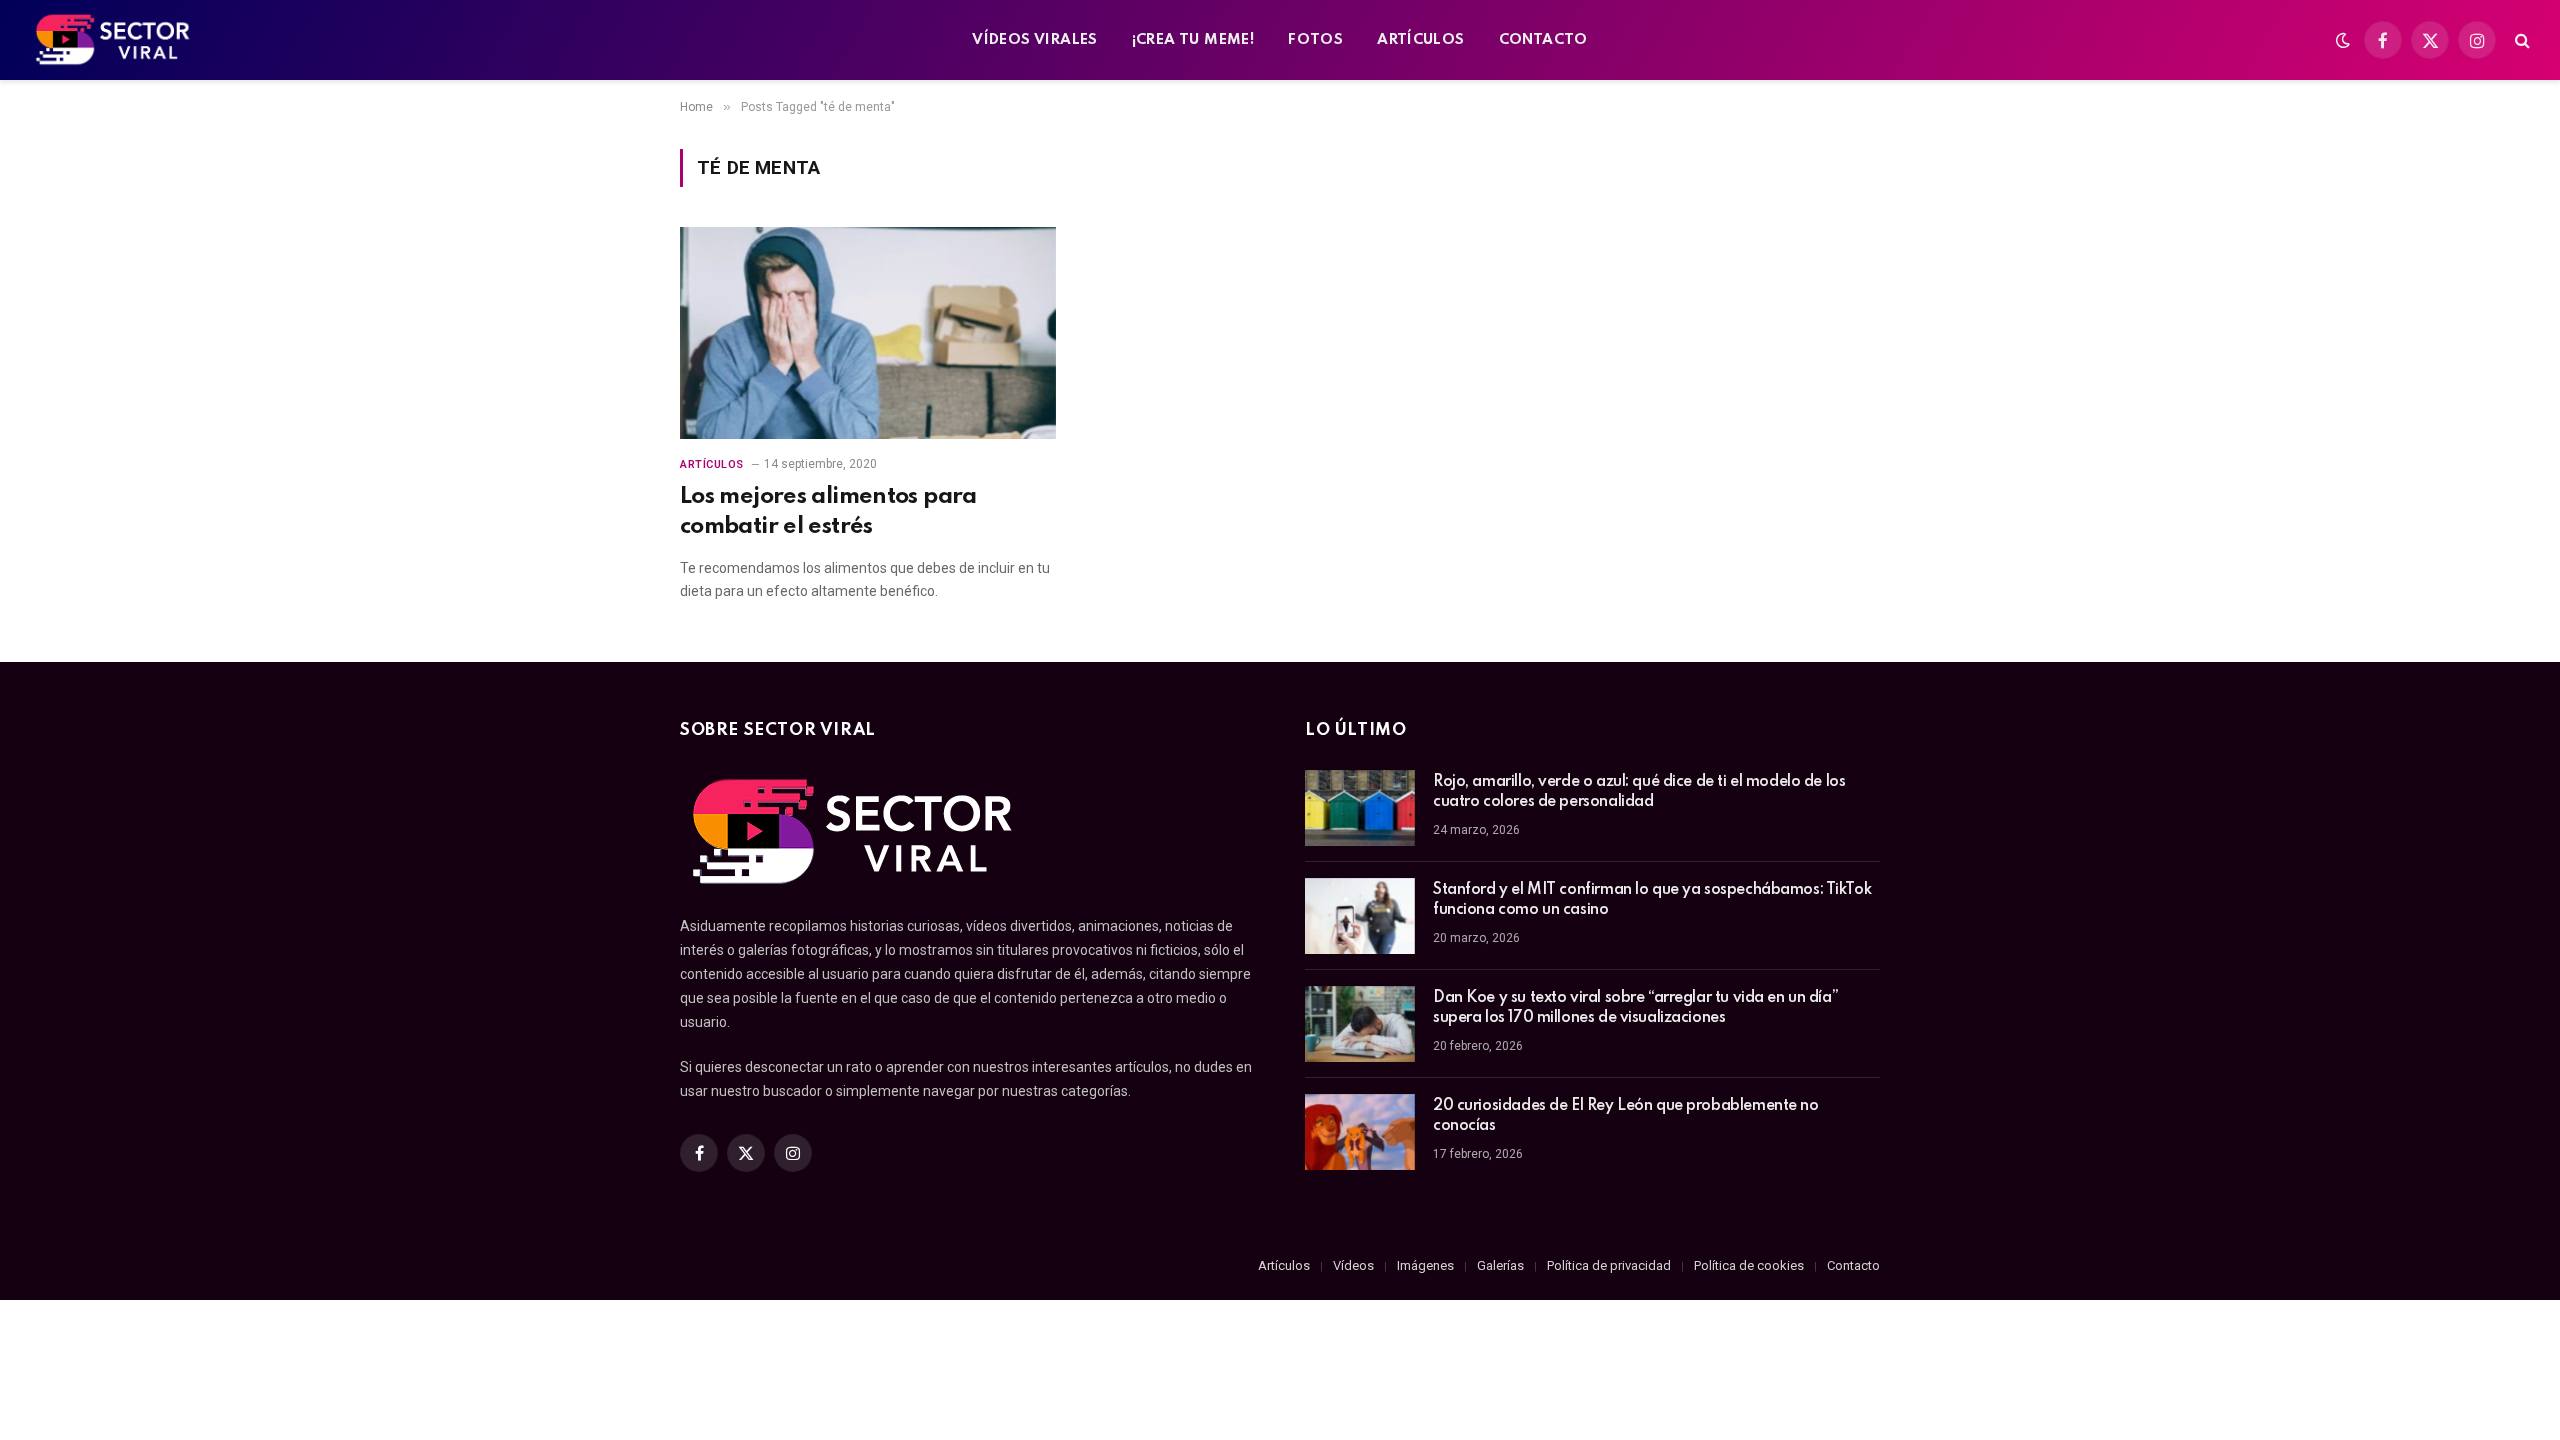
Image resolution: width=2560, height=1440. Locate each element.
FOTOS (1315, 40)
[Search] (2520, 40)
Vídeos (1353, 1265)
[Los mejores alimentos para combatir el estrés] (868, 333)
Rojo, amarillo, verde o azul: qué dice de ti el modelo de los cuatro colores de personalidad (1639, 792)
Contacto (1853, 1265)
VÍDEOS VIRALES (1034, 40)
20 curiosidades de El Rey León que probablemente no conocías (1626, 1116)
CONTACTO (1543, 40)
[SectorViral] (114, 40)
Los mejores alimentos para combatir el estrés (828, 511)
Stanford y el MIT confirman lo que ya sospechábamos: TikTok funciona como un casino (1652, 900)
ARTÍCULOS (1421, 40)
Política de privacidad (1609, 1265)
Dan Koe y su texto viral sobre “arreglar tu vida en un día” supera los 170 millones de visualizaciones (1635, 1008)
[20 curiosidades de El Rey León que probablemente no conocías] (1360, 1132)
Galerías (1500, 1265)
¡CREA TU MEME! (1193, 40)
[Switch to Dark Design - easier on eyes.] (2343, 40)
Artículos (712, 464)
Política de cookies (1749, 1265)
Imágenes (1425, 1265)
